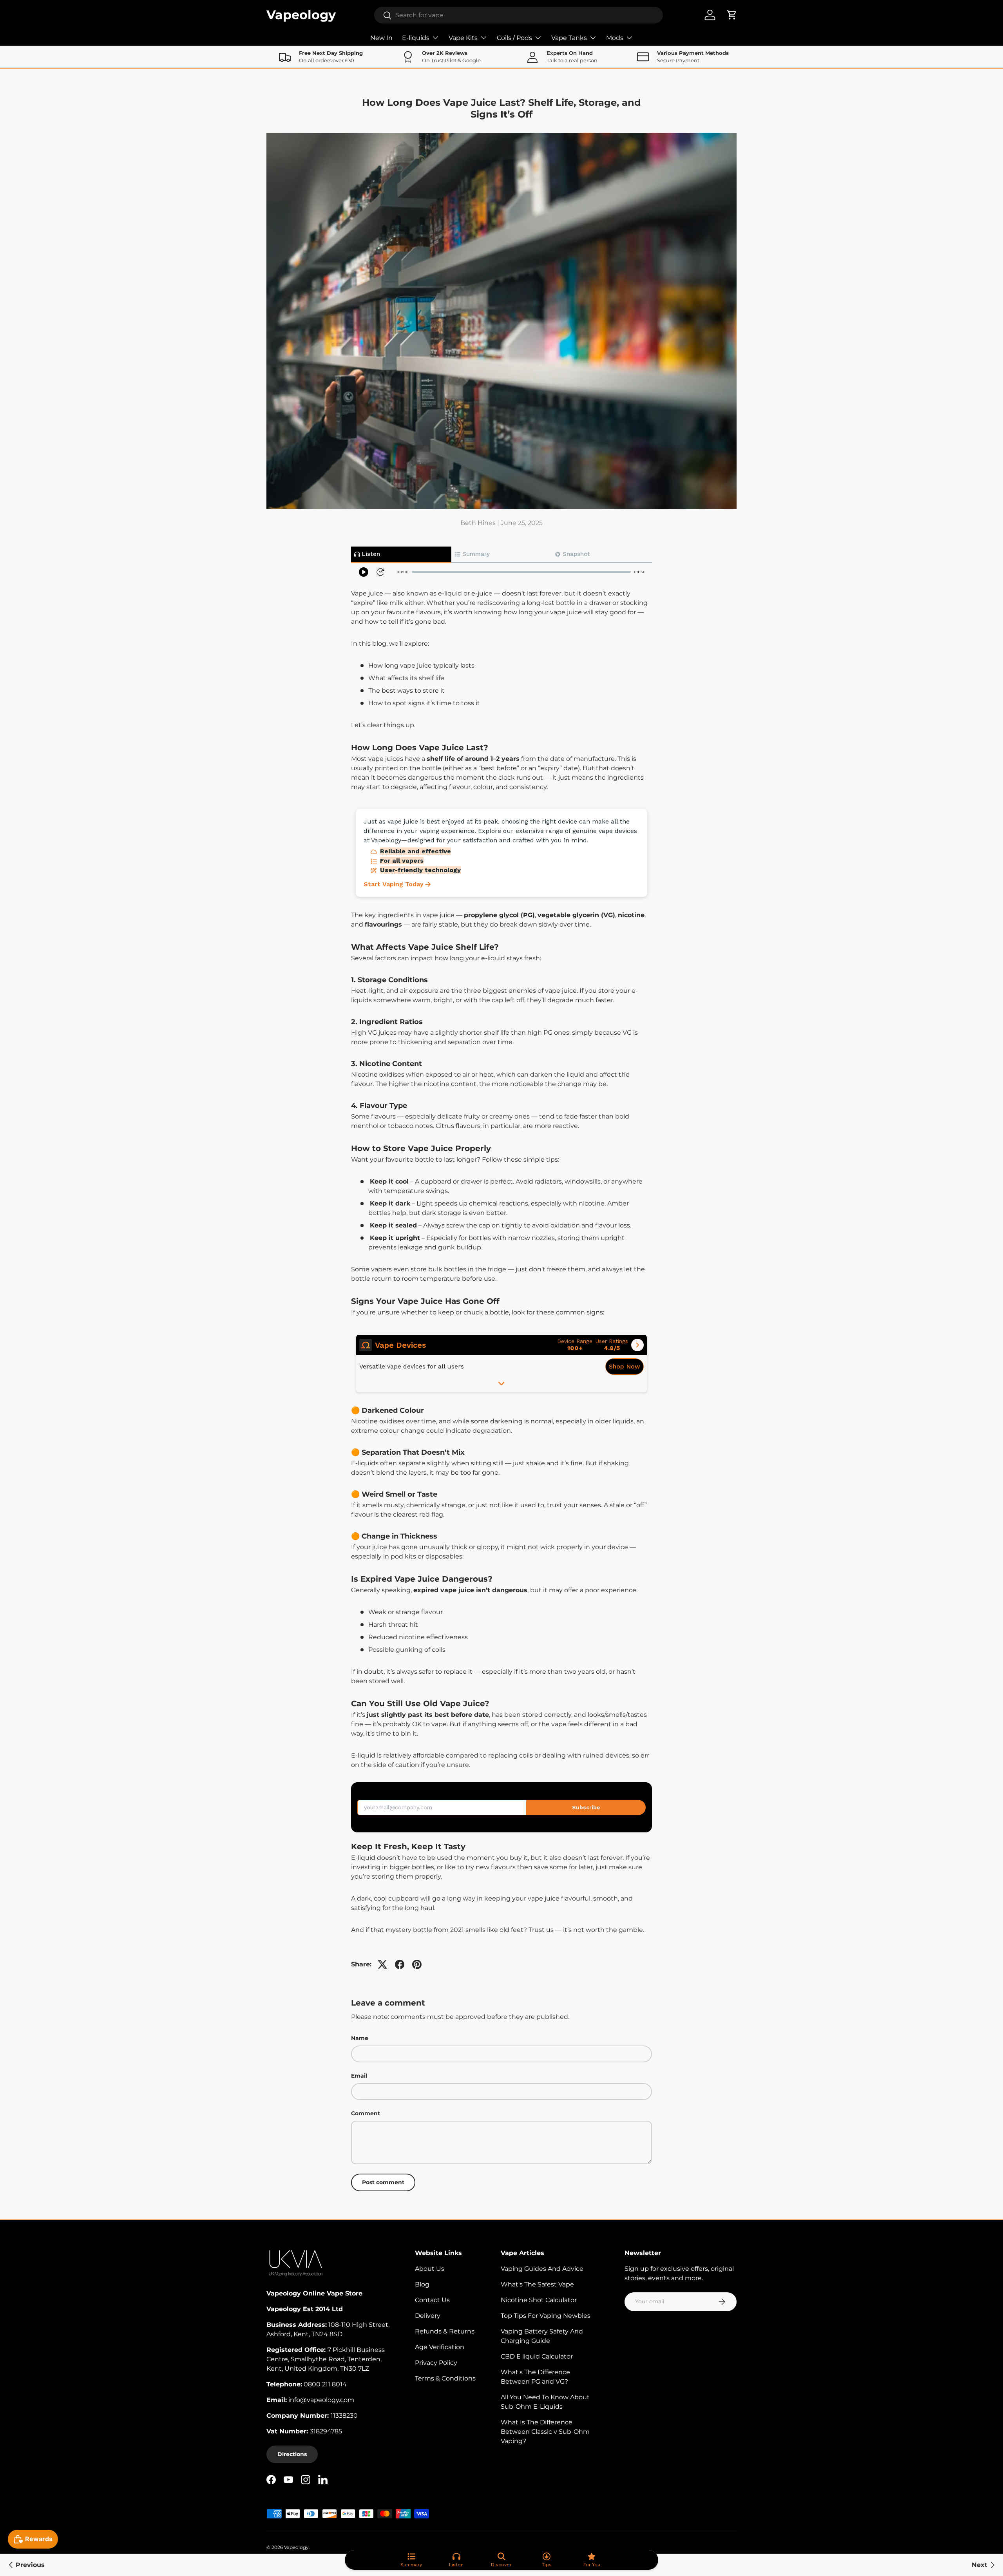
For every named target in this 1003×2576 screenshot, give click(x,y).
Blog (422, 2284)
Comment (366, 2113)
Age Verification (440, 2347)
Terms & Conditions (445, 2378)
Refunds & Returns (445, 2331)
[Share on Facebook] (400, 1964)
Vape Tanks (569, 38)
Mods (615, 38)
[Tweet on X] (382, 1964)
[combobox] (519, 15)
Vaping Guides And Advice (542, 2269)
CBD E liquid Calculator (537, 2356)
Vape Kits (463, 38)
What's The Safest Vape (537, 2284)
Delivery (428, 2316)
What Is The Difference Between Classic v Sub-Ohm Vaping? (545, 2432)
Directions (292, 2454)
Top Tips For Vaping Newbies (546, 2316)
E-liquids (416, 38)
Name (360, 2038)
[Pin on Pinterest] (417, 1964)
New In (381, 38)
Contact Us (432, 2300)
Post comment (383, 2182)
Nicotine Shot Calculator (539, 2300)
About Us (430, 2269)
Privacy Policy (436, 2363)
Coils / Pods (514, 38)
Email (359, 2076)
